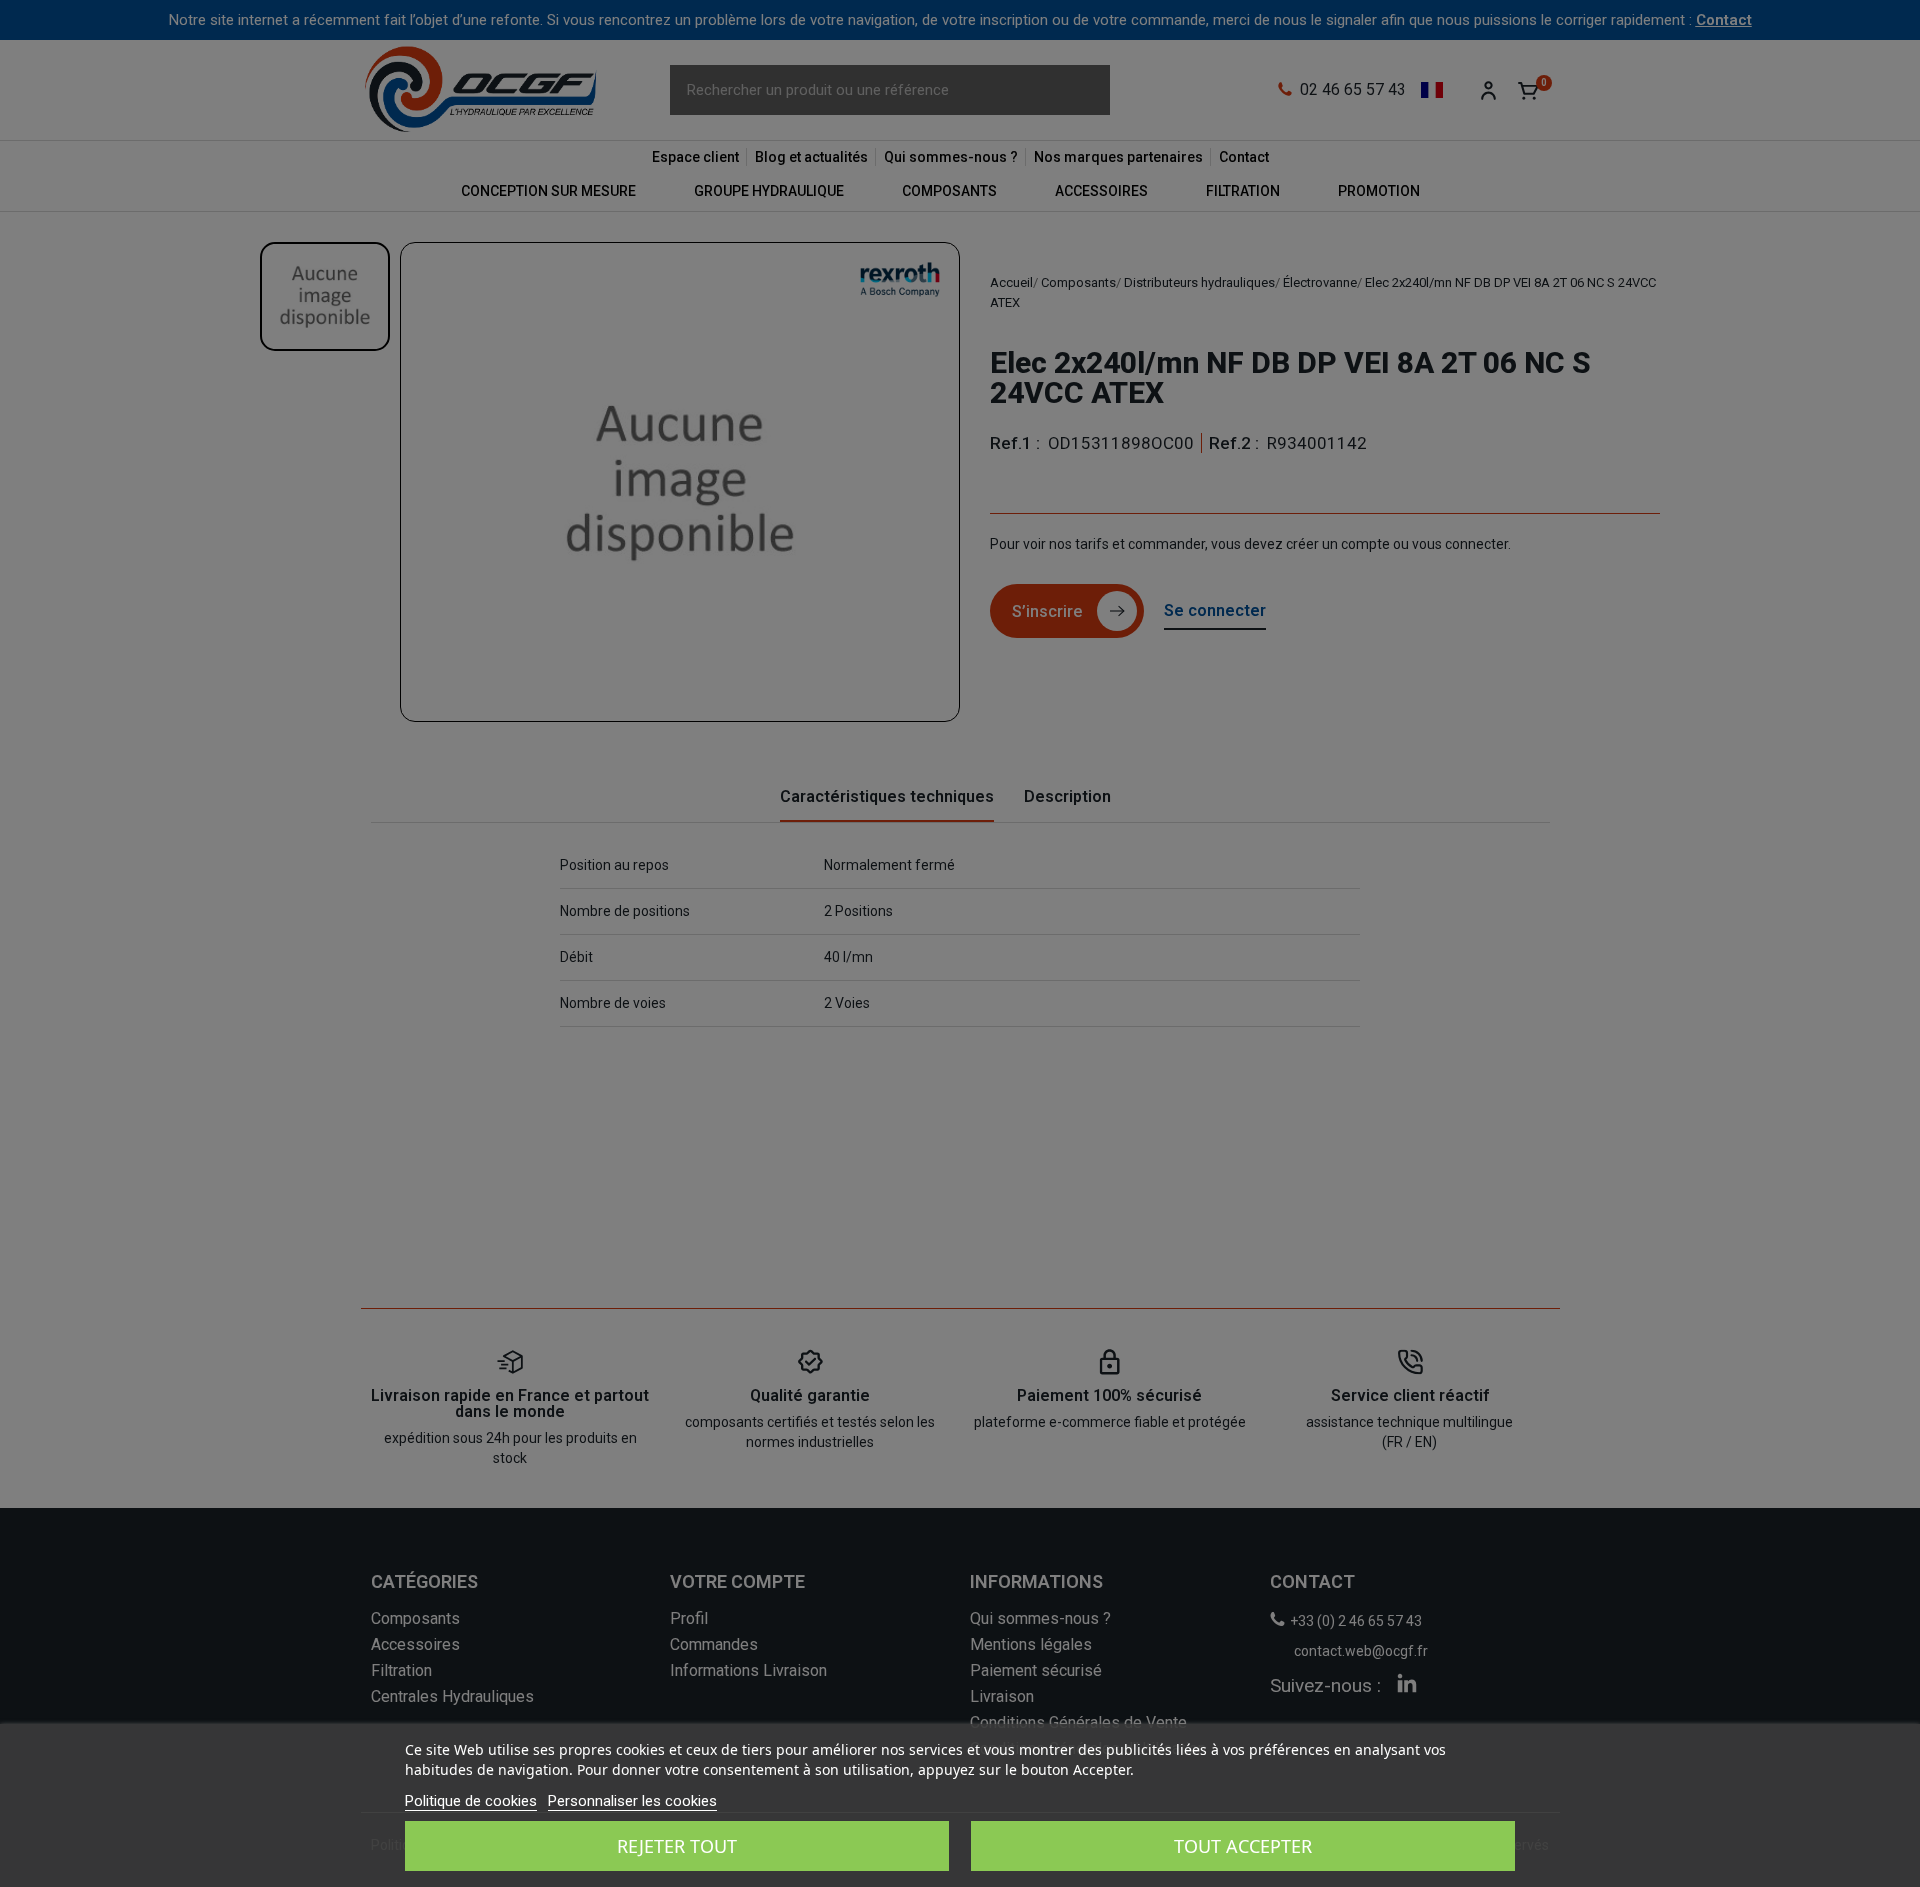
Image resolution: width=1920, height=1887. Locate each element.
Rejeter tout (677, 1846)
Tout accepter (1243, 1846)
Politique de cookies (471, 1801)
